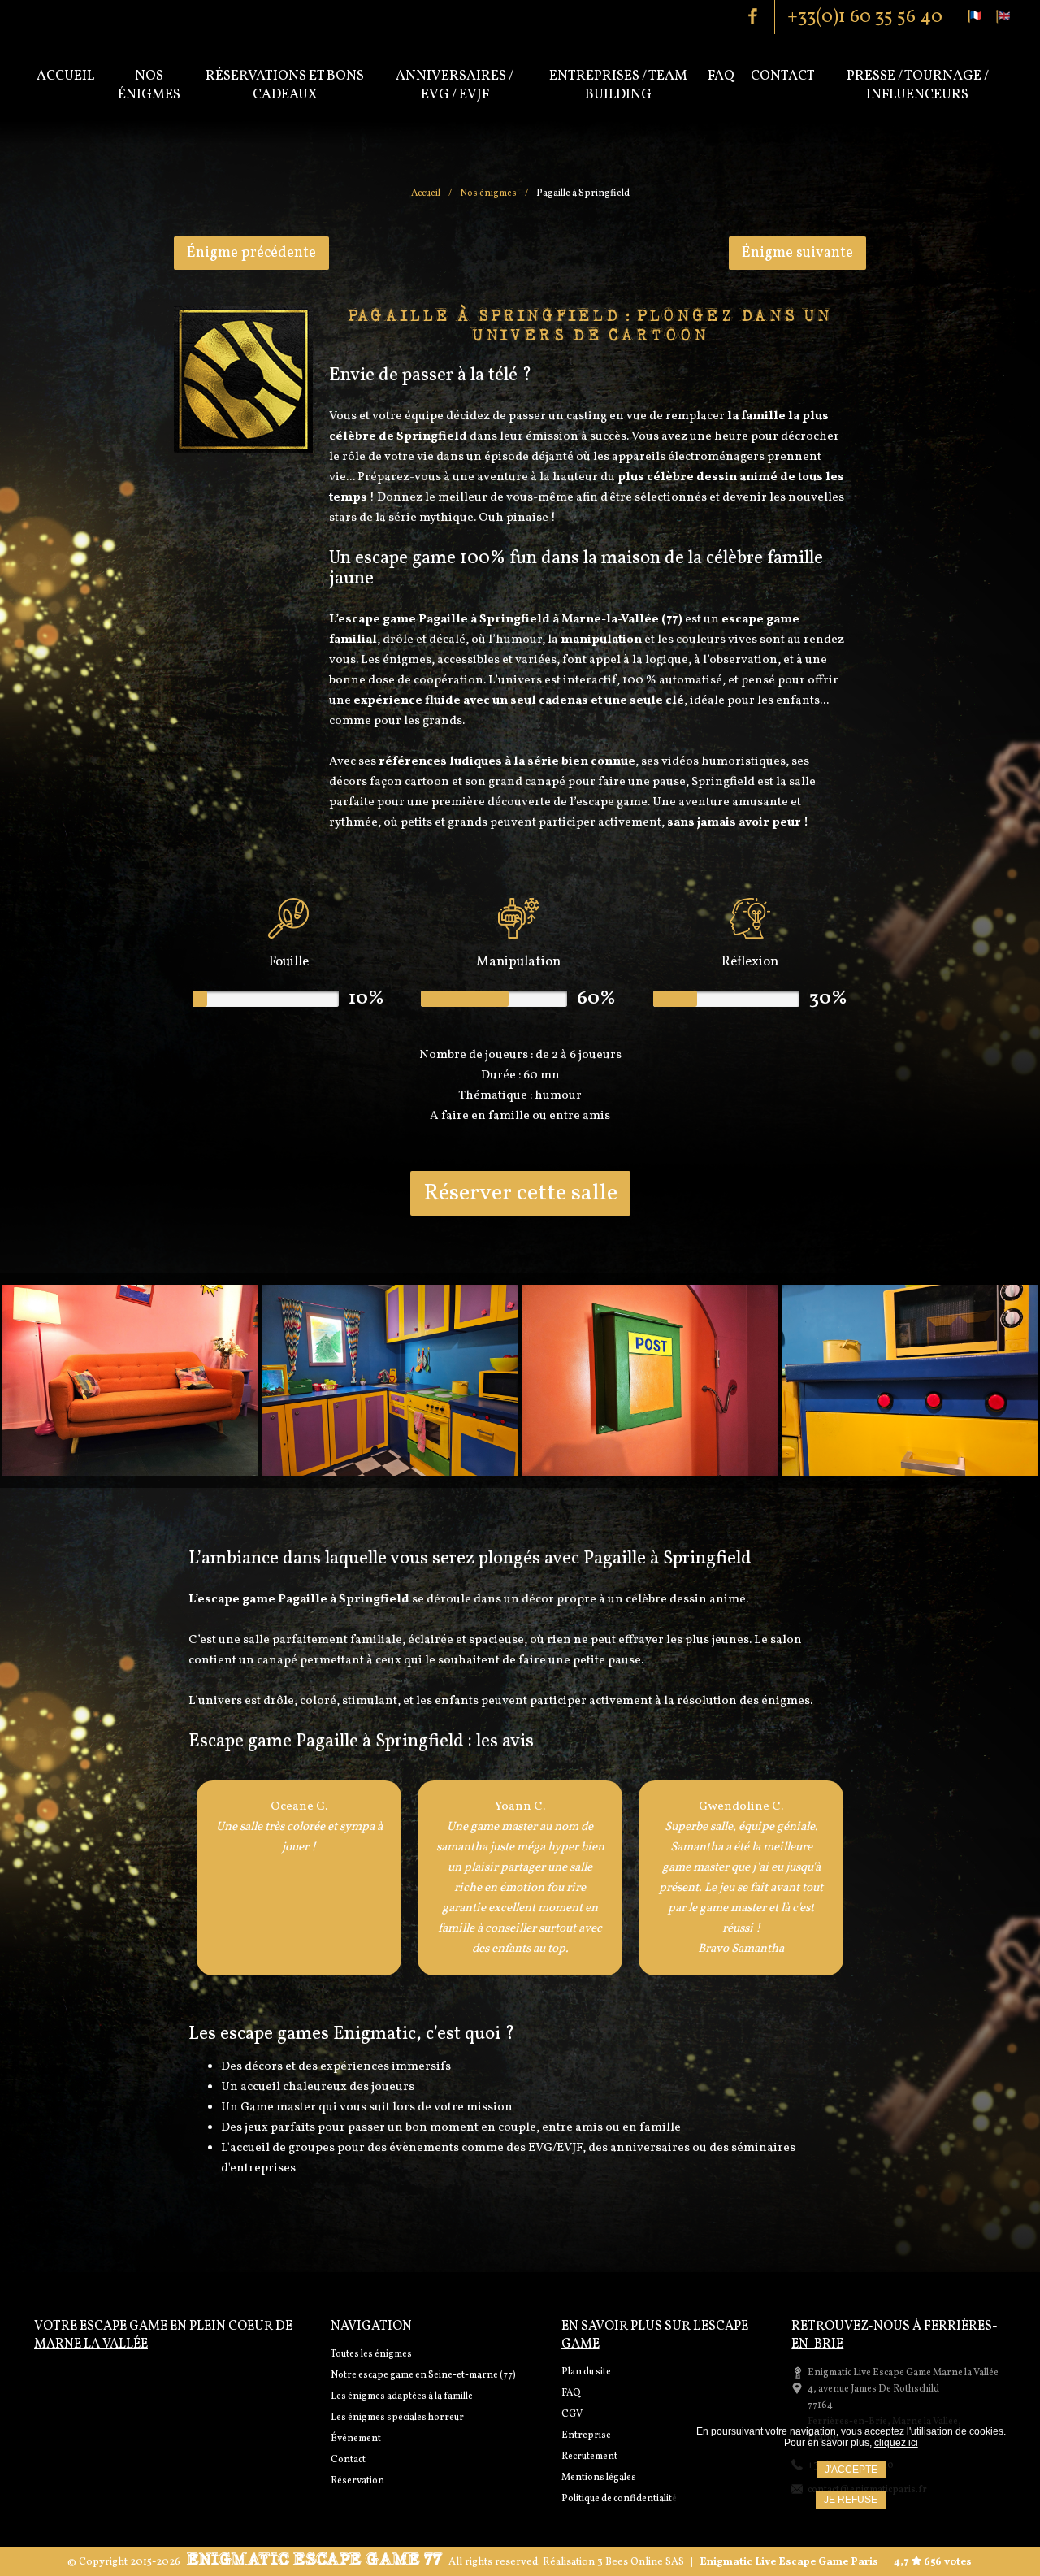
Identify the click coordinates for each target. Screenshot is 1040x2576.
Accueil (65, 76)
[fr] (975, 16)
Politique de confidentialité (619, 2499)
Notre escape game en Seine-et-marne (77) (423, 2375)
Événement (356, 2439)
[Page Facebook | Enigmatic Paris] (760, 16)
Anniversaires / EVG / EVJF (455, 85)
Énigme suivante (797, 253)
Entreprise (586, 2435)
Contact (783, 76)
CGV (572, 2414)
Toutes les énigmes (371, 2354)
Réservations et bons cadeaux (285, 85)
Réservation (357, 2481)
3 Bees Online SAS (641, 2562)
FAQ (571, 2393)
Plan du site (586, 2372)
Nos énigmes (149, 85)
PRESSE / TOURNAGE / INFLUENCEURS (918, 85)
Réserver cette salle (520, 1193)
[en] (1003, 16)
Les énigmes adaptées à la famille (402, 2396)
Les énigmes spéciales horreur (397, 2418)
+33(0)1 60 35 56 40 (865, 17)
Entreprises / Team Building (618, 85)
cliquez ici (896, 2443)
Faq (721, 76)
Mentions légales (599, 2478)
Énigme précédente (251, 253)
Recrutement (589, 2457)
